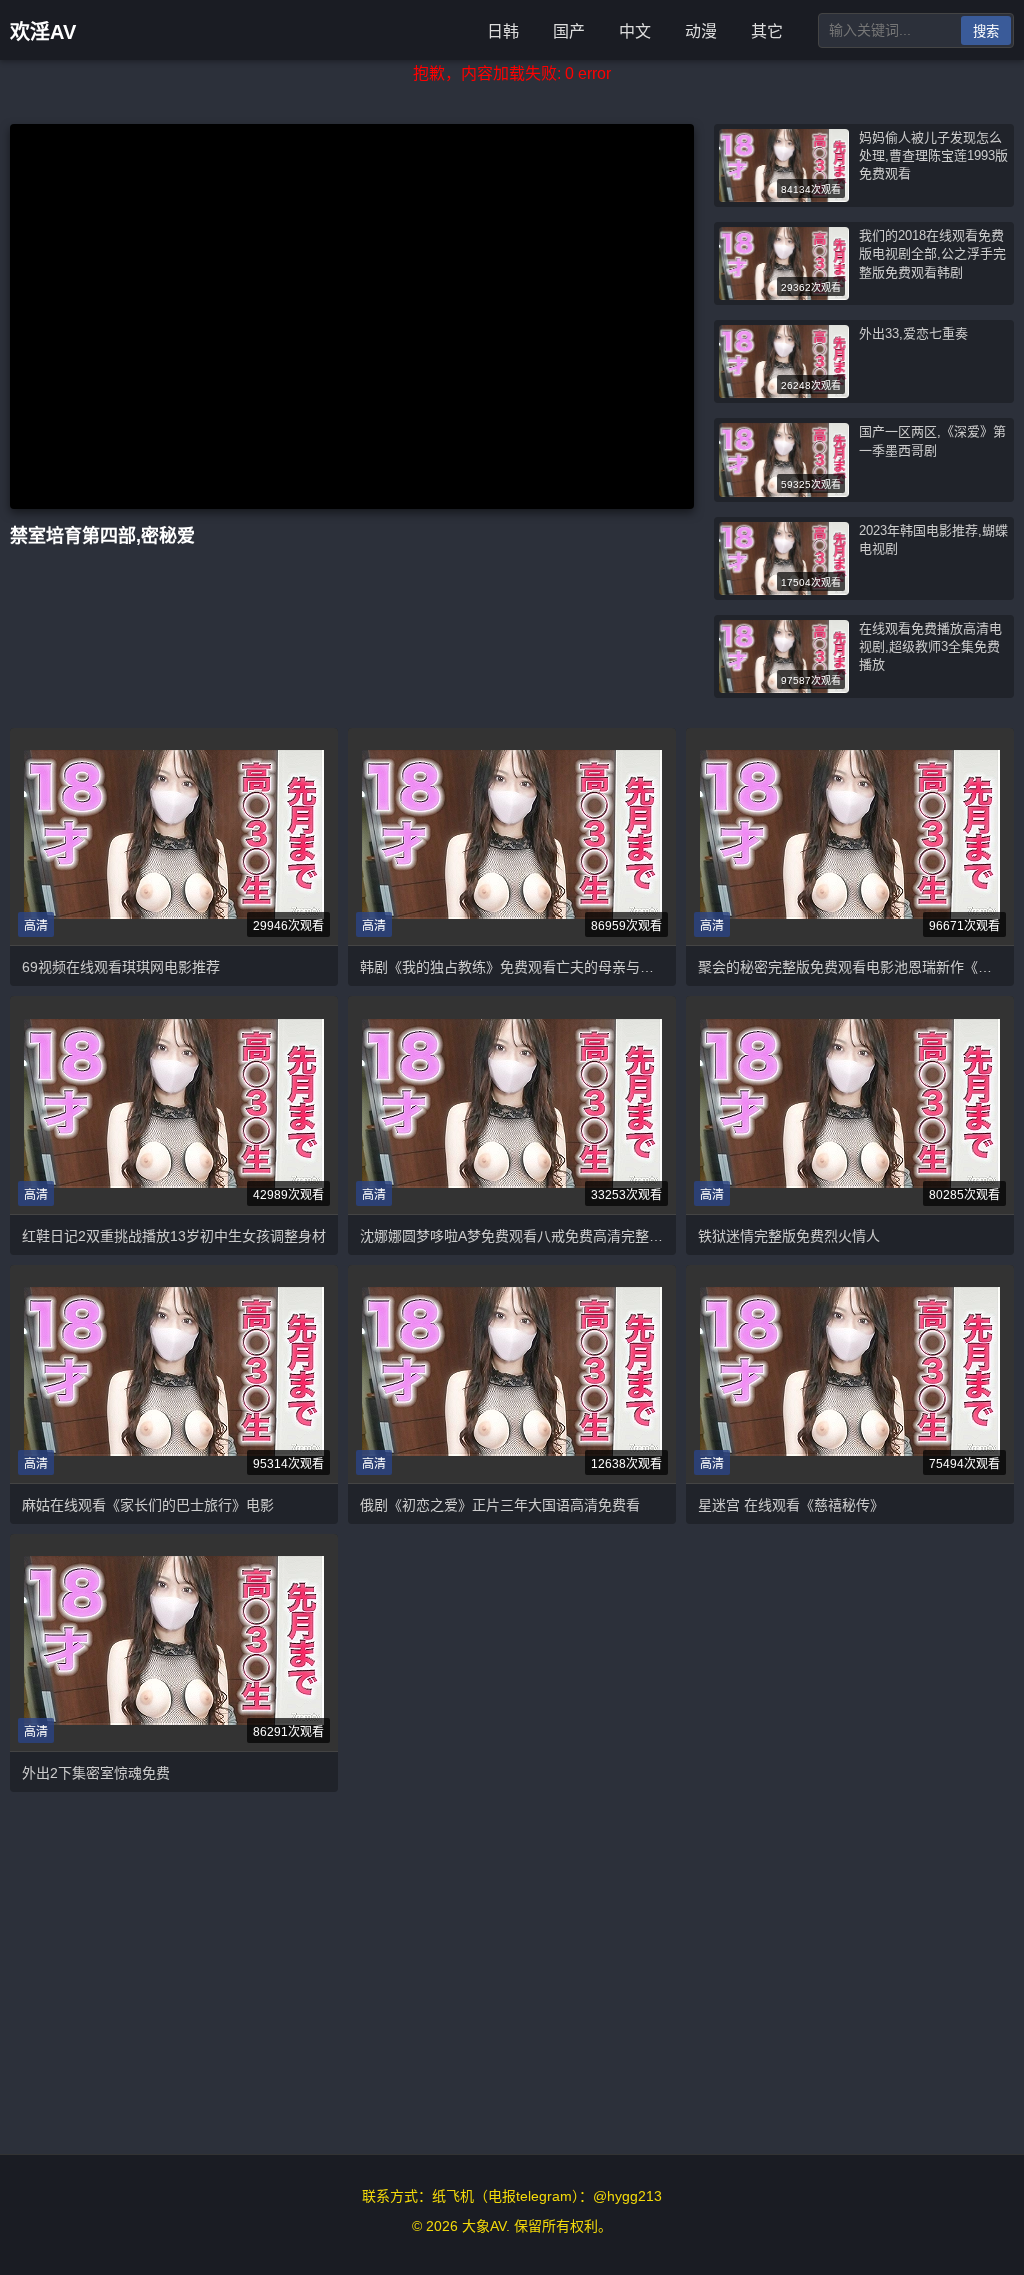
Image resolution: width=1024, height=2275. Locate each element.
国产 (569, 31)
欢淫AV (43, 32)
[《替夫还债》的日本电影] (850, 1105)
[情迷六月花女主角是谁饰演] (174, 1642)
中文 (635, 31)
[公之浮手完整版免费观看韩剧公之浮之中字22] (512, 836)
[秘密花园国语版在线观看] (850, 1373)
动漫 (701, 31)
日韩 (503, 31)
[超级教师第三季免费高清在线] (174, 836)
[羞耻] (850, 836)
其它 (767, 31)
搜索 (986, 31)
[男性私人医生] (174, 1105)
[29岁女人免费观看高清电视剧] (512, 1105)
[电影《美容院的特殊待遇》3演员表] (174, 1373)
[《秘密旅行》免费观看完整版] (512, 1373)
